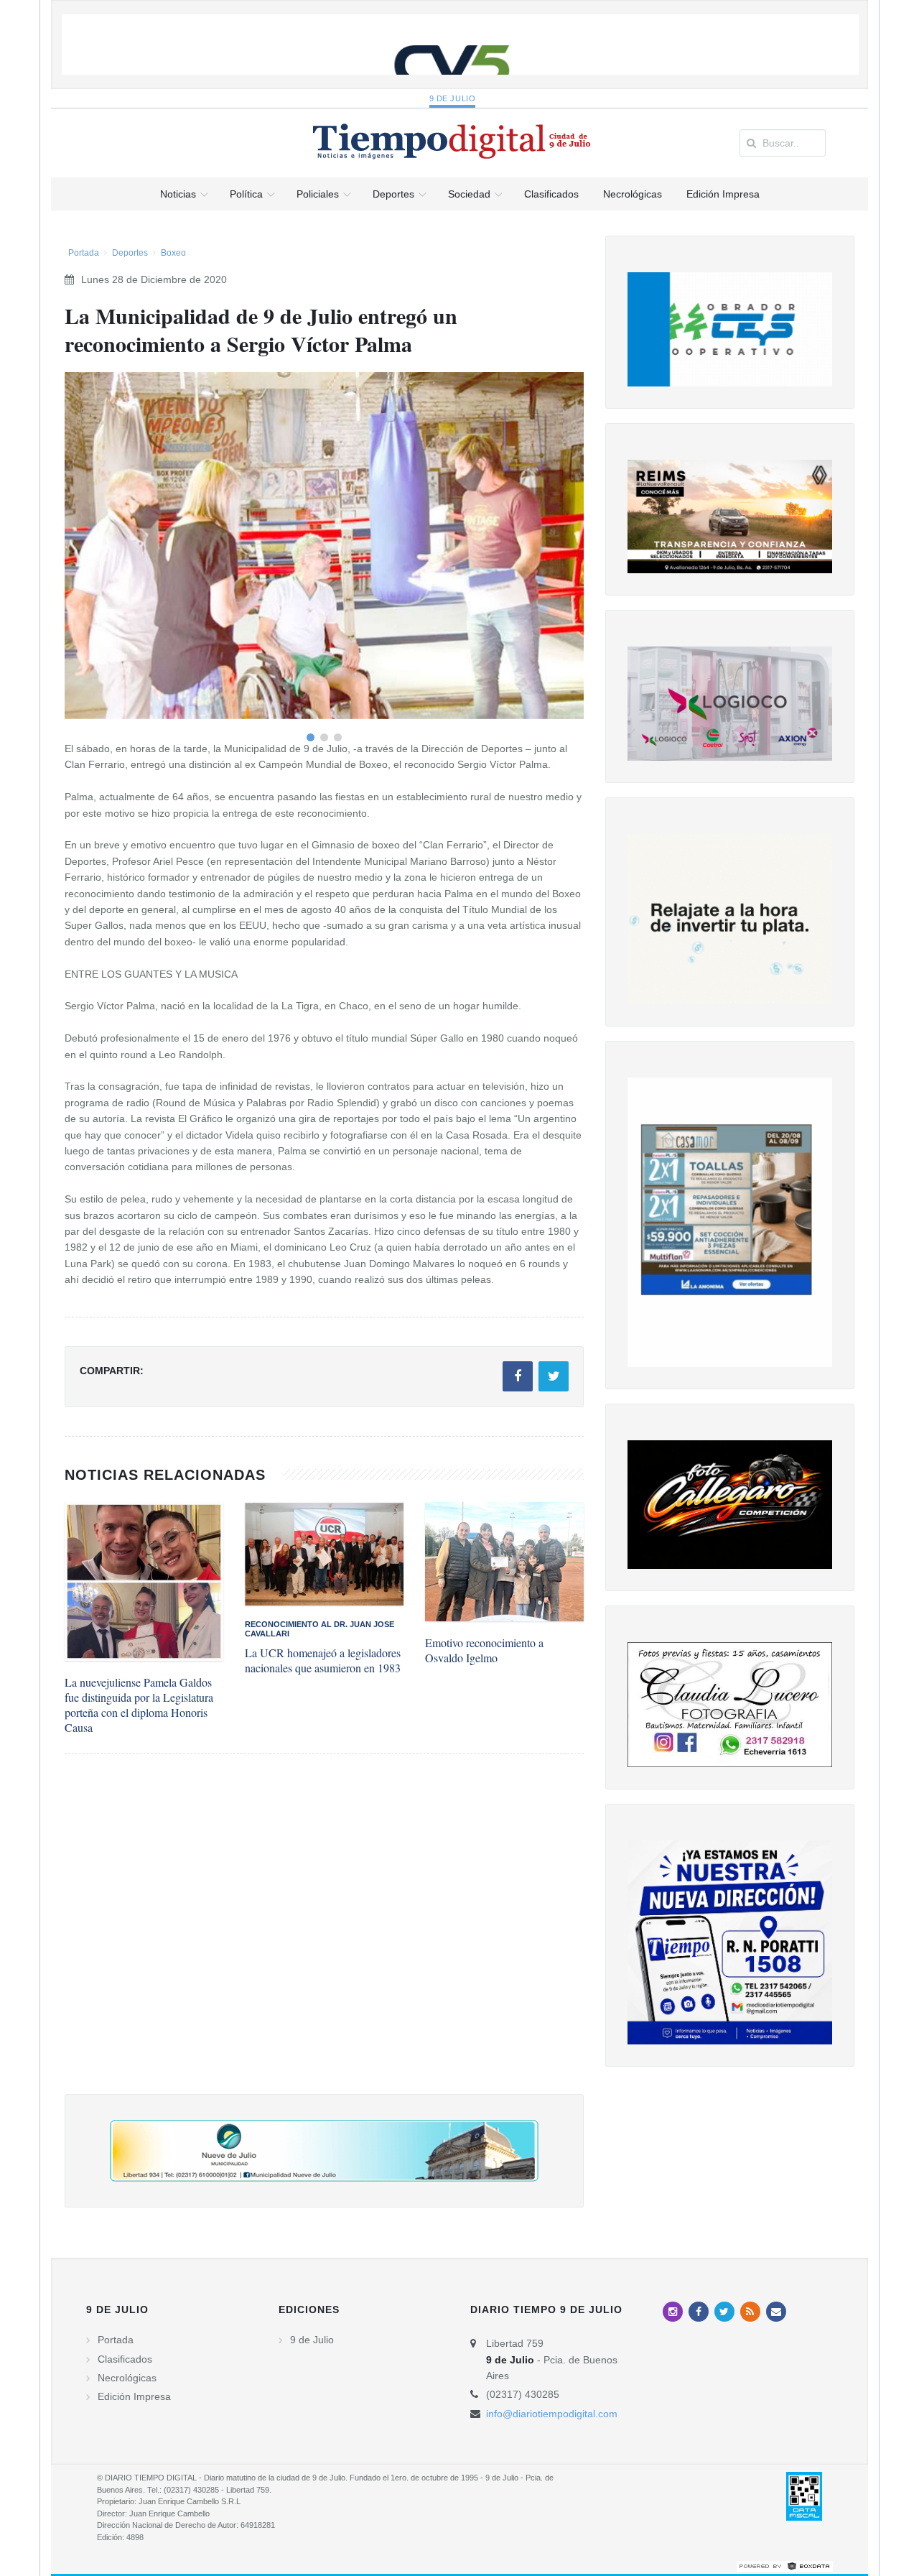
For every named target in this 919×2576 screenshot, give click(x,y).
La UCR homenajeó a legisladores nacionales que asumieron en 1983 (323, 1660)
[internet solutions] (785, 2565)
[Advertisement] (324, 1938)
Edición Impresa (134, 2396)
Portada (84, 253)
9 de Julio (453, 98)
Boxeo (173, 253)
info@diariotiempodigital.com (552, 2414)
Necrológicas (127, 2378)
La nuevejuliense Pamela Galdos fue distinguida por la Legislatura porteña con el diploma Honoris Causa (139, 1705)
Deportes (130, 253)
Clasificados (125, 2359)
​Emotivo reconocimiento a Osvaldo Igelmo (484, 1650)
